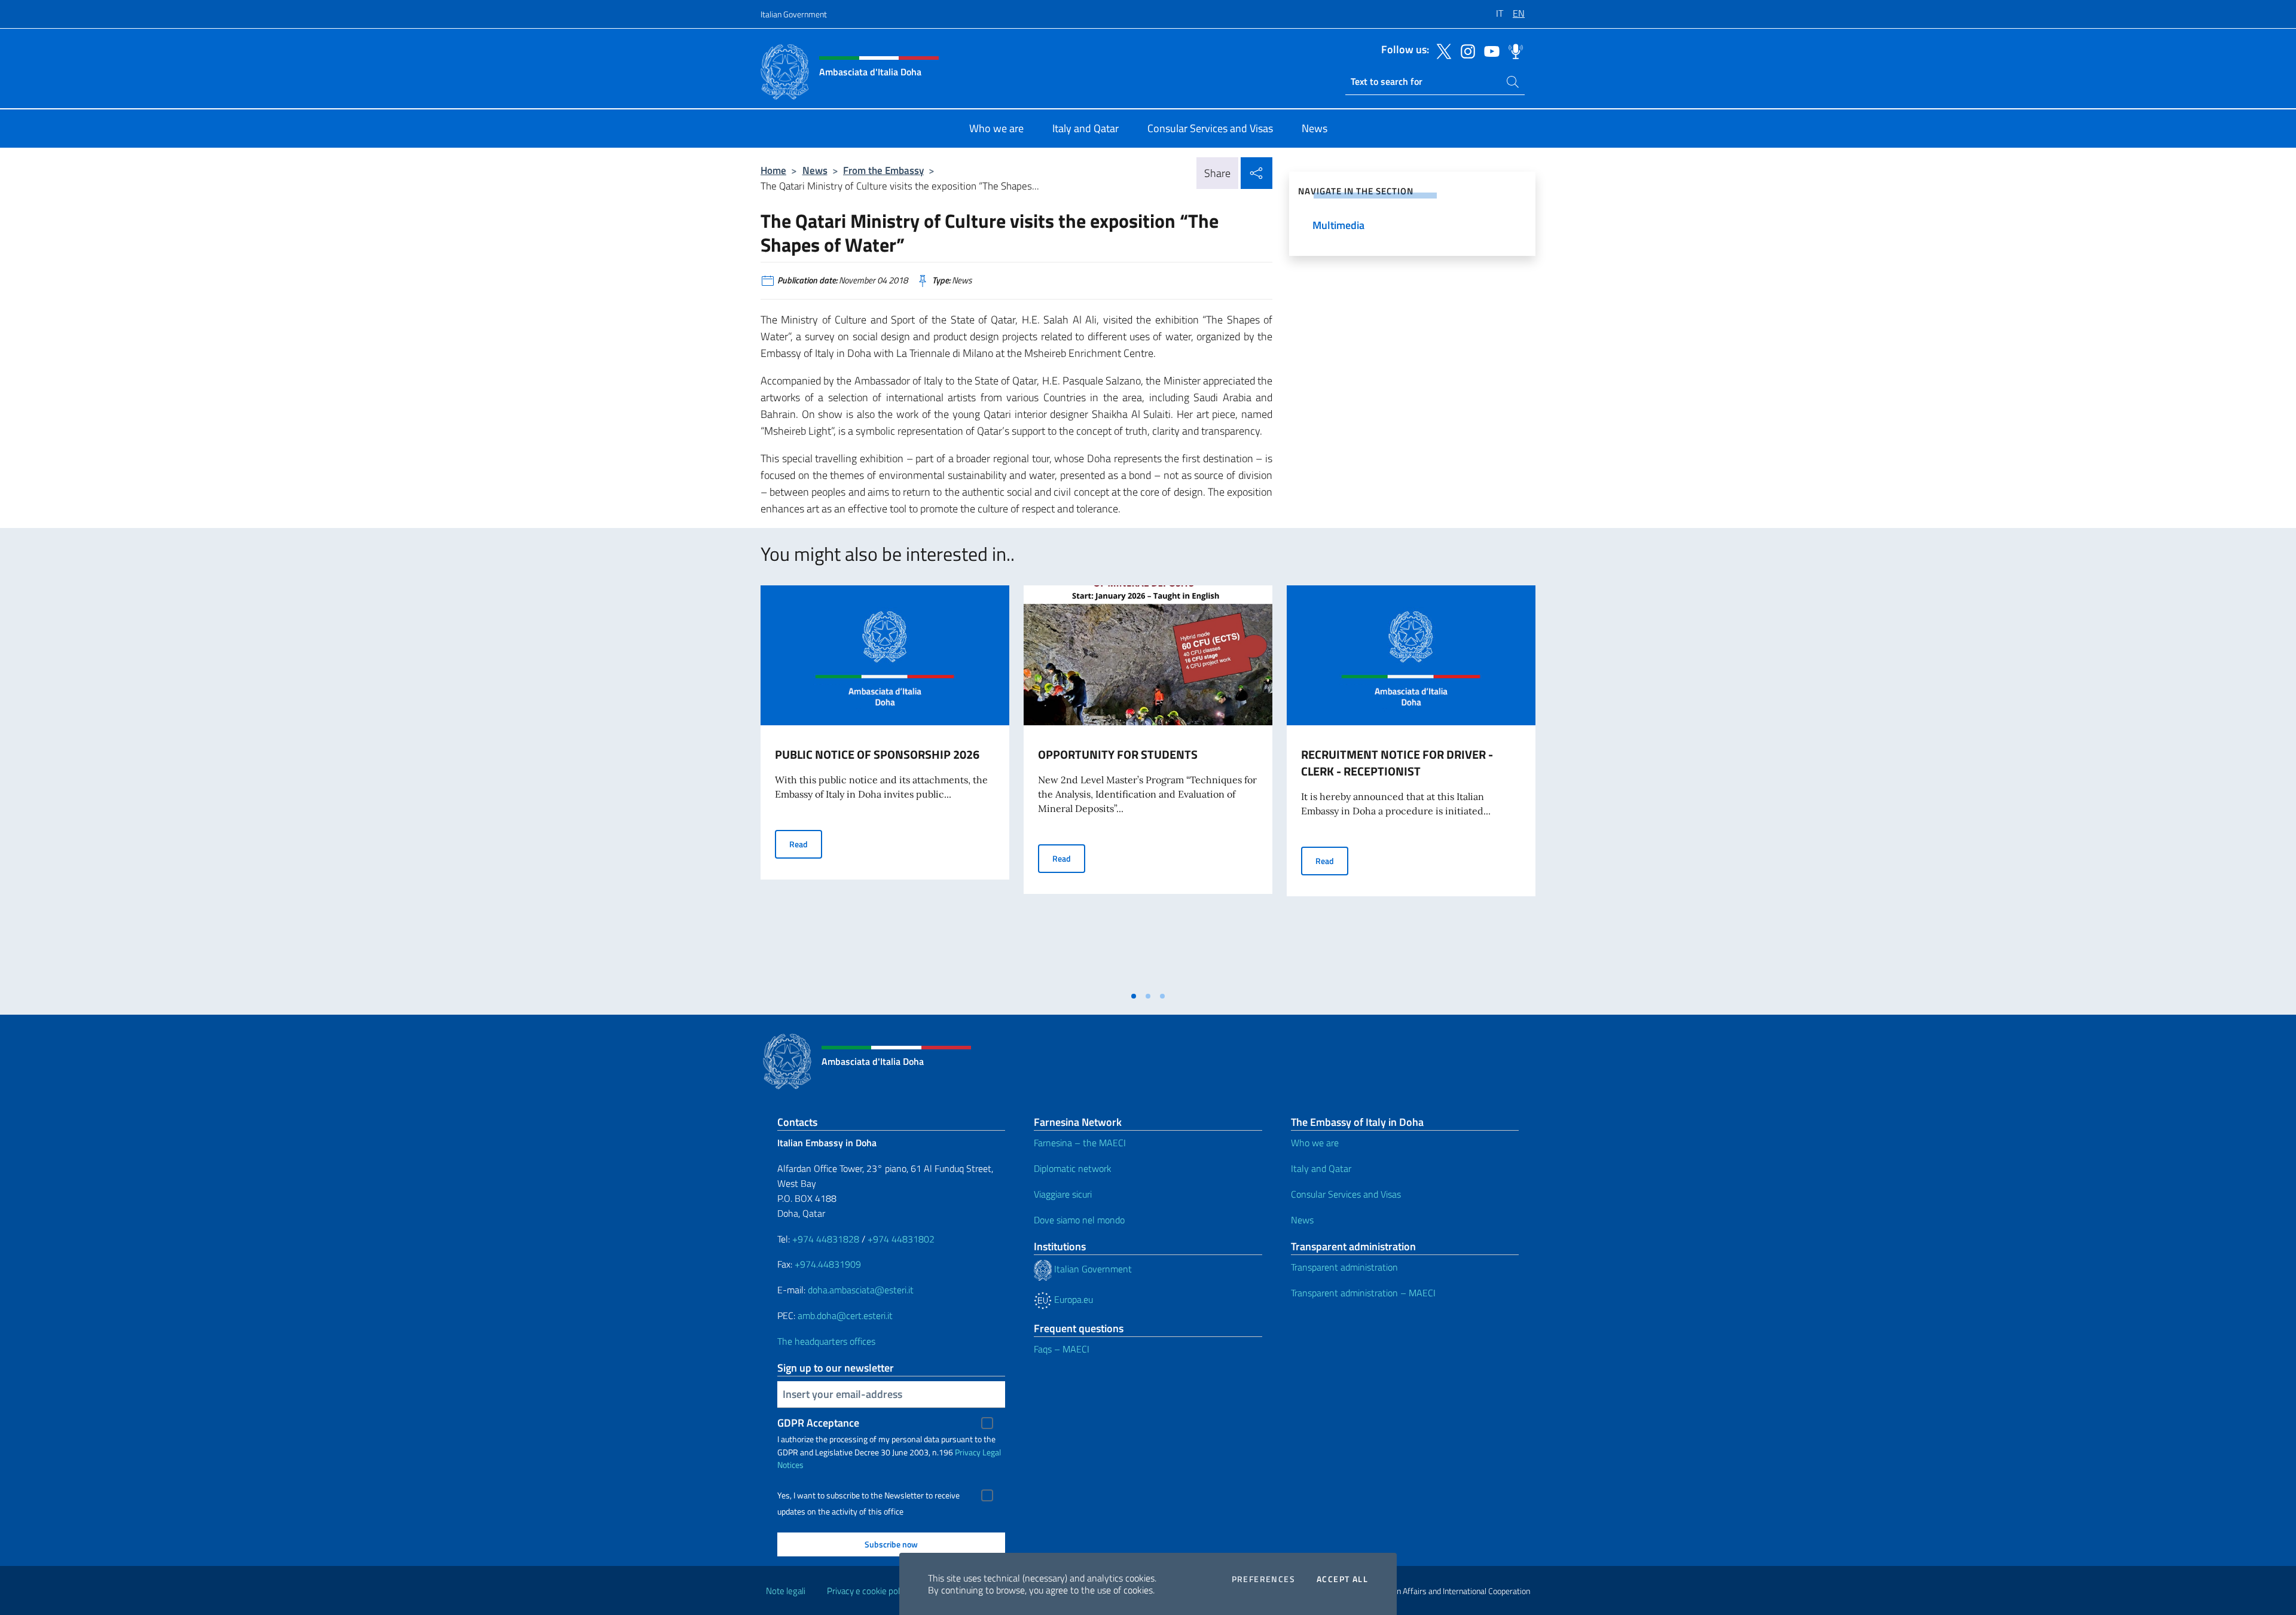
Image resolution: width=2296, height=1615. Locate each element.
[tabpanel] (885, 785)
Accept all (1342, 1579)
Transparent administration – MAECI (1363, 1293)
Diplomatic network (1073, 1168)
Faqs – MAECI (1062, 1349)
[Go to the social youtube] (1489, 50)
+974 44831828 (826, 1239)
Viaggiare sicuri (1063, 1194)
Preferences (1263, 1579)
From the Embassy (883, 170)
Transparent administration (1344, 1267)
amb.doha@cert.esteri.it (845, 1315)
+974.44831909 (828, 1264)
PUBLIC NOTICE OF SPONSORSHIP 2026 (877, 754)
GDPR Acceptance (818, 1423)
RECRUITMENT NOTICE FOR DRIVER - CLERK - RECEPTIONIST (1397, 763)
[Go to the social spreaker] (1513, 50)
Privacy (968, 1452)
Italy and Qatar (1321, 1168)
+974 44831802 (901, 1239)
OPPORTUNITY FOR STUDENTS (1118, 754)
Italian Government (794, 14)
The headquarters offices (826, 1341)
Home (773, 170)
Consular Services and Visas (1346, 1194)
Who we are (1315, 1143)
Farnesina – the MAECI (1080, 1143)
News (815, 170)
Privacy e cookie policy (868, 1591)
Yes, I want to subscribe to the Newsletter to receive (868, 1495)
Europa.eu (1072, 1299)
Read (806, 844)
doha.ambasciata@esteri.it (861, 1290)
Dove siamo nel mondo (1079, 1220)
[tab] (1134, 996)
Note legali (786, 1591)
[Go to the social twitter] (1441, 50)
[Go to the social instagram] (1465, 50)
